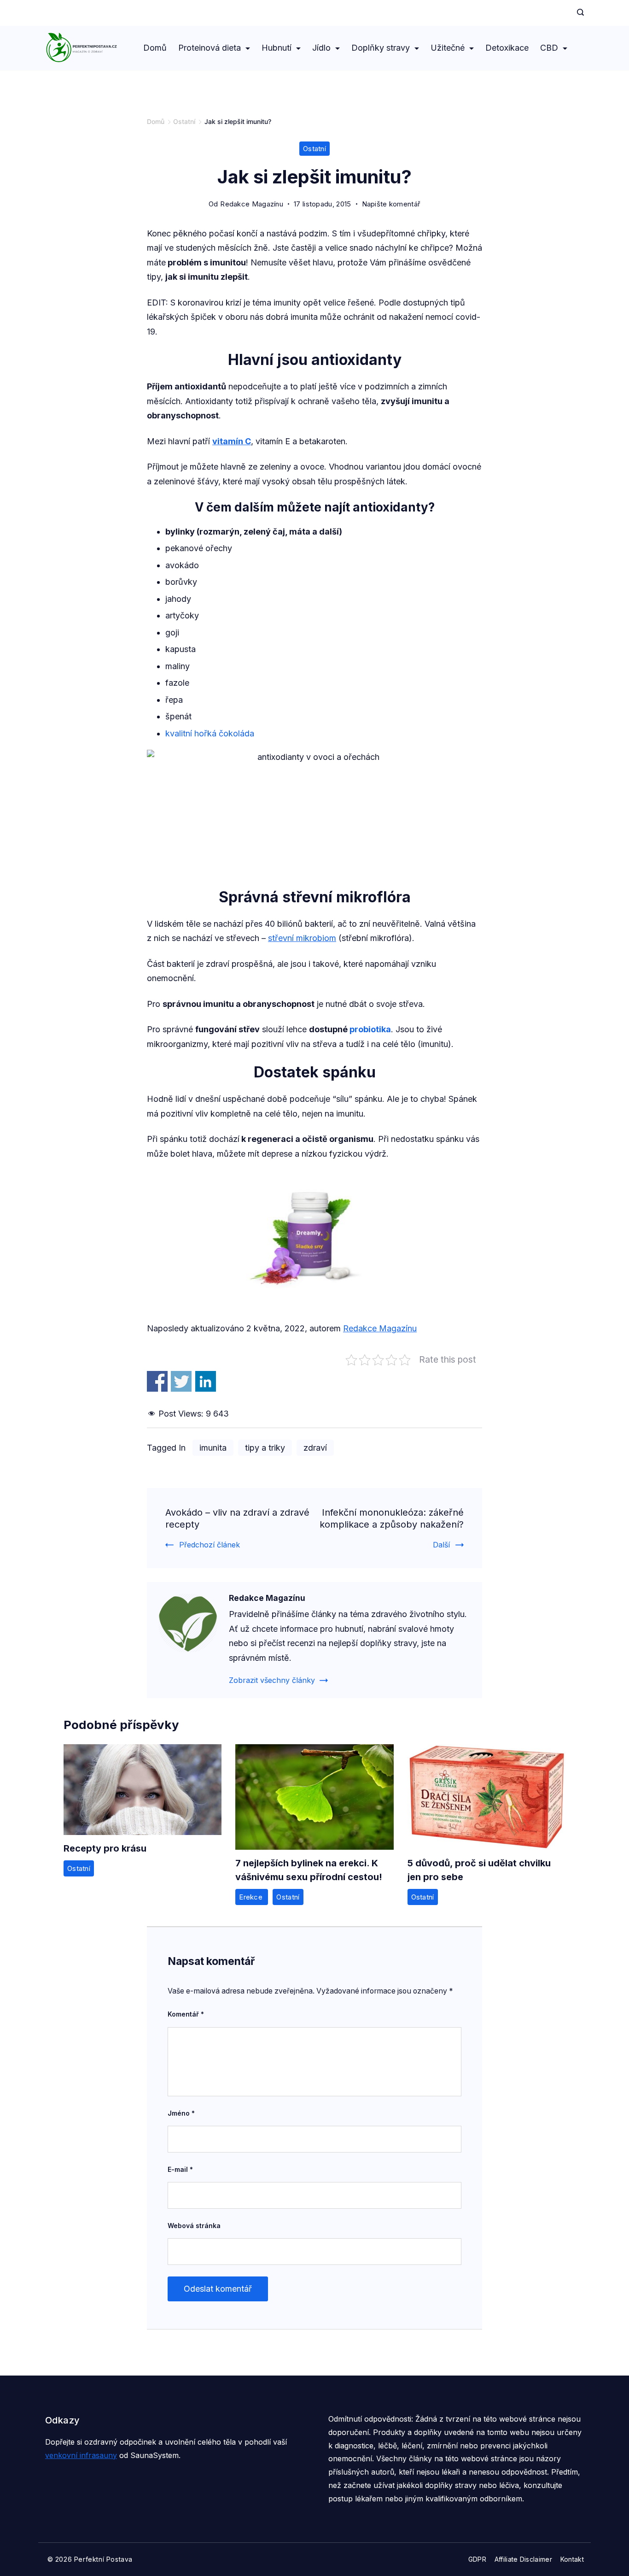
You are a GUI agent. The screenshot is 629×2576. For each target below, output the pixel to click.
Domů (155, 48)
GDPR (477, 2559)
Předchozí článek (210, 1545)
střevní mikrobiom (302, 938)
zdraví (315, 1448)
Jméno (181, 2113)
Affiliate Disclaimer (523, 2559)
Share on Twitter (181, 1381)
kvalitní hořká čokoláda (210, 733)
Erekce (252, 1897)
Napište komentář (391, 205)
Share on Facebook (157, 1381)
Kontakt (572, 2559)
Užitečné (448, 48)
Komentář (186, 2014)
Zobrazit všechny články (272, 1680)
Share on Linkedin (206, 1381)
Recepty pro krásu (105, 1848)
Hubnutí (277, 48)
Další (441, 1545)
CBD (549, 48)
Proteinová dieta (210, 48)
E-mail (180, 2169)
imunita (213, 1448)
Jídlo (321, 48)
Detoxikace (507, 48)
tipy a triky (265, 1448)
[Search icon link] (578, 13)
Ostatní (314, 149)
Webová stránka (194, 2226)
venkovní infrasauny (81, 2455)
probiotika (370, 1029)
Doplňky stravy (381, 48)
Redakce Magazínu (380, 1328)
